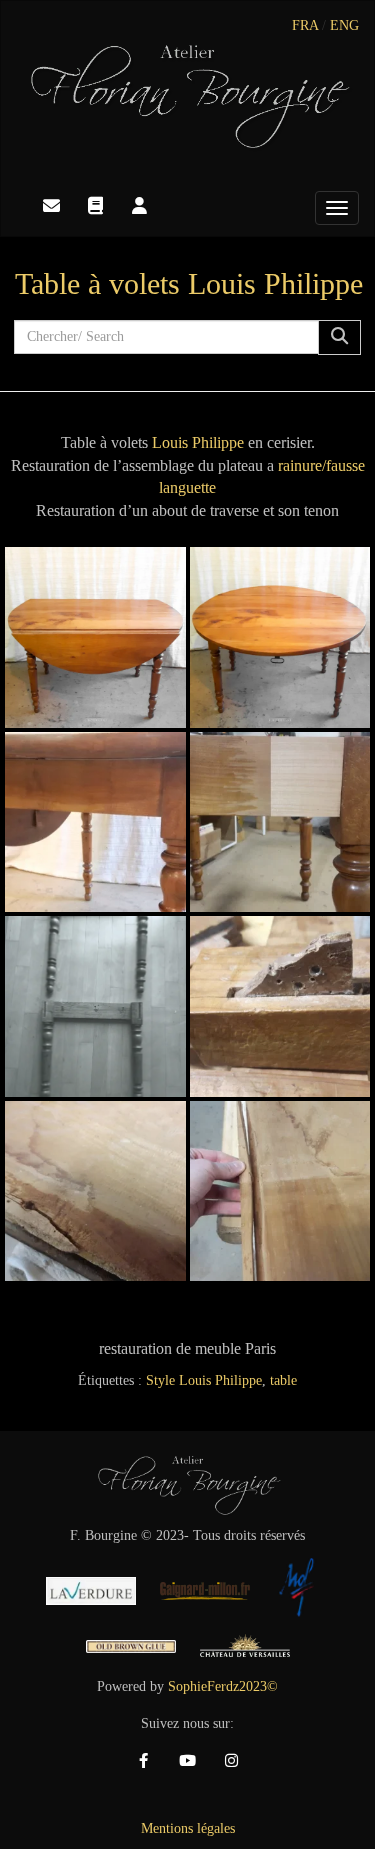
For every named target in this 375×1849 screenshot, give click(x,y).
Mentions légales (188, 1828)
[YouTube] (188, 1761)
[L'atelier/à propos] (139, 206)
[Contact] (51, 206)
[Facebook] (144, 1761)
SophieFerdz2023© (223, 1686)
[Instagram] (232, 1761)
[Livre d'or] (95, 206)
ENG (344, 25)
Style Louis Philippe (204, 1380)
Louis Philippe (198, 442)
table (283, 1380)
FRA (305, 25)
